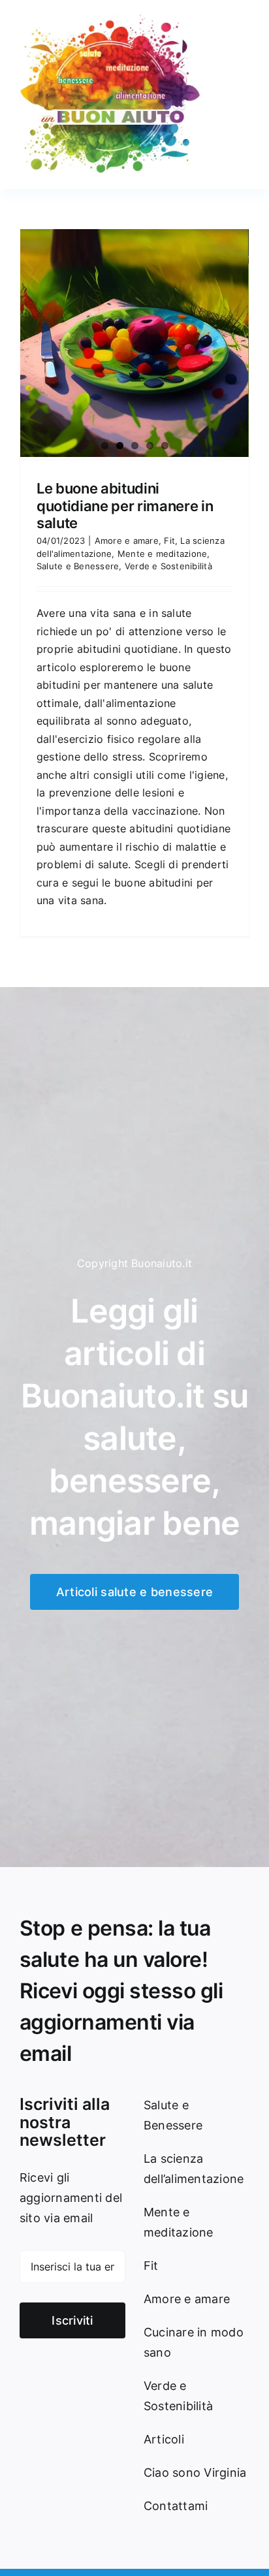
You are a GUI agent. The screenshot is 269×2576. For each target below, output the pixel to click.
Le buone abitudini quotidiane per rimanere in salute (125, 506)
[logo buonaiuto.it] (111, 18)
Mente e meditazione (163, 554)
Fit (169, 541)
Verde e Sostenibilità (168, 566)
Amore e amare (127, 541)
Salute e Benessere (78, 566)
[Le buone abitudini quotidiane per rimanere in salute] (134, 343)
